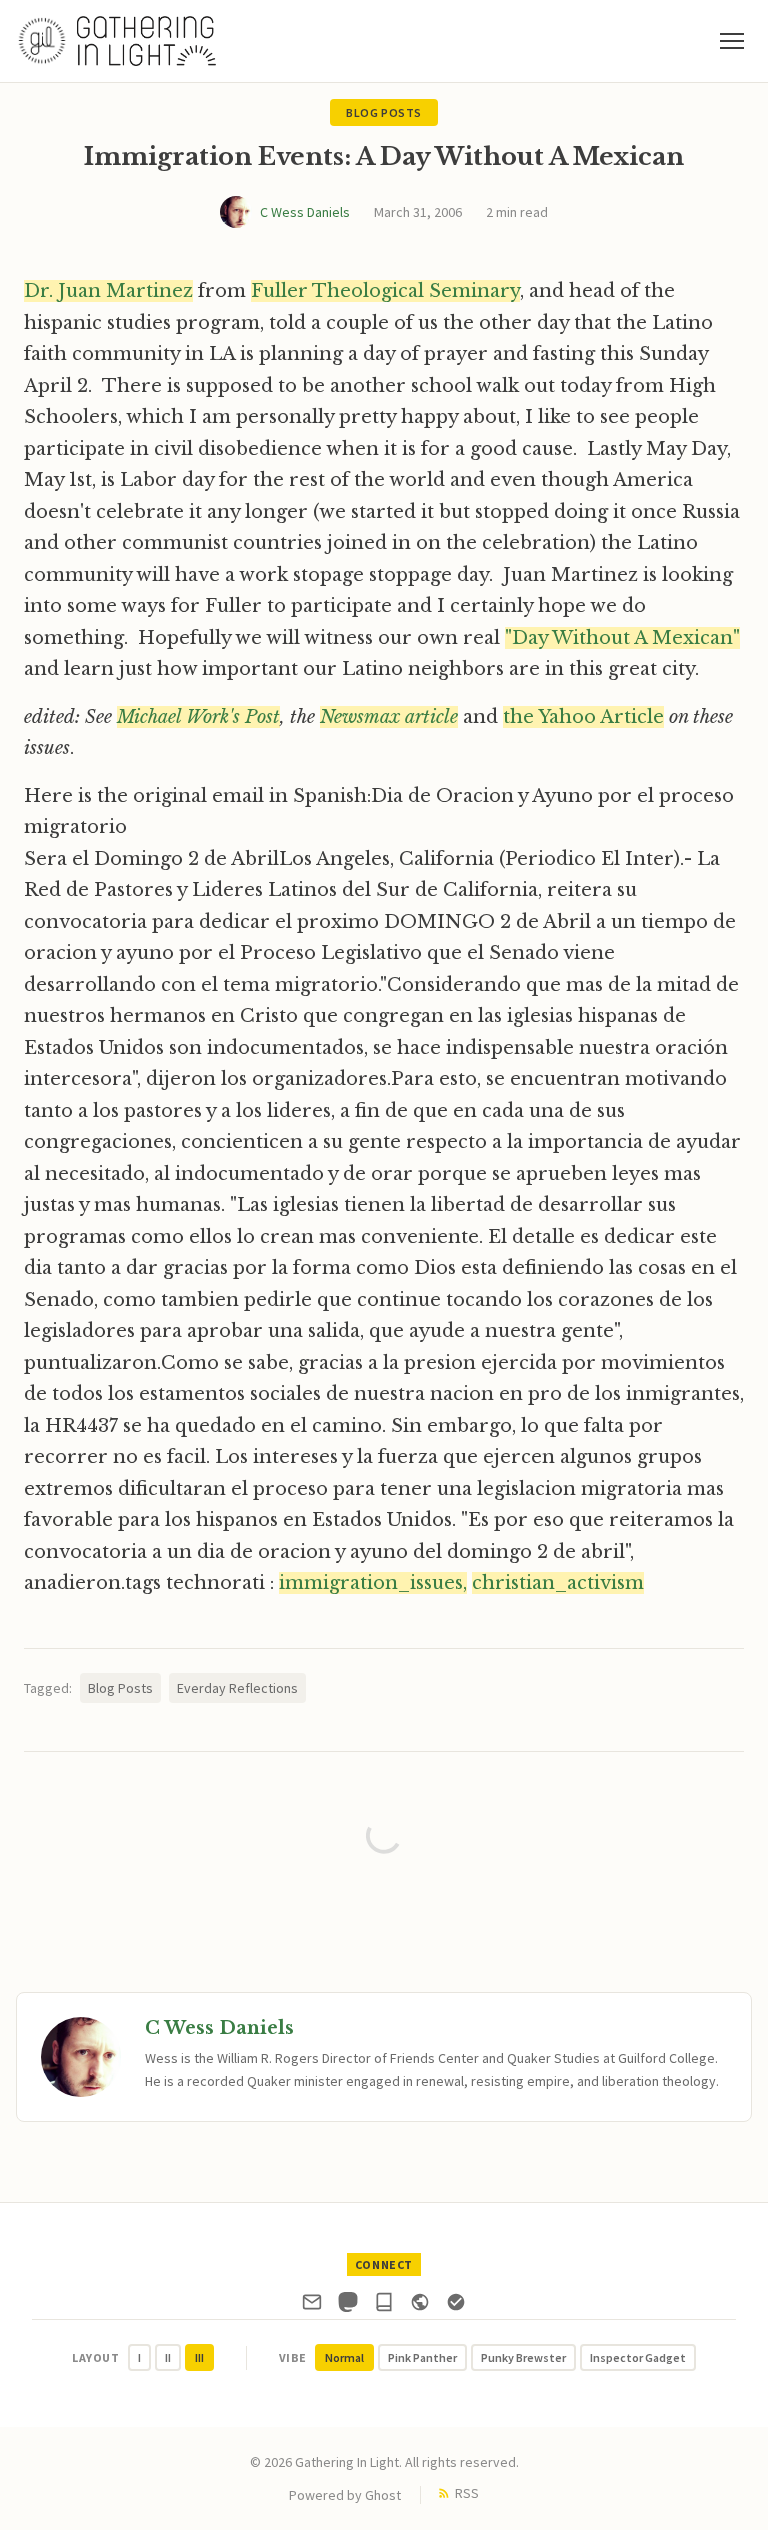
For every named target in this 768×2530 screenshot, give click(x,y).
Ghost (383, 2495)
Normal (344, 2357)
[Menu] (732, 41)
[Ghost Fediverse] (420, 2306)
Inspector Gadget (638, 2357)
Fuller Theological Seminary (385, 291)
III (199, 2357)
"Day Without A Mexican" (622, 638)
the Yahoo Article (583, 717)
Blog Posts (384, 112)
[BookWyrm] (384, 2306)
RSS (467, 2493)
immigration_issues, (373, 1583)
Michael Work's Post (198, 717)
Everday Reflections (237, 1688)
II (168, 2357)
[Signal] (456, 2306)
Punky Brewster (523, 2357)
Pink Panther (422, 2357)
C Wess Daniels (305, 212)
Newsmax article (389, 717)
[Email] (312, 2306)
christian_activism (558, 1583)
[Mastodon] (348, 2306)
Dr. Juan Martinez (108, 291)
